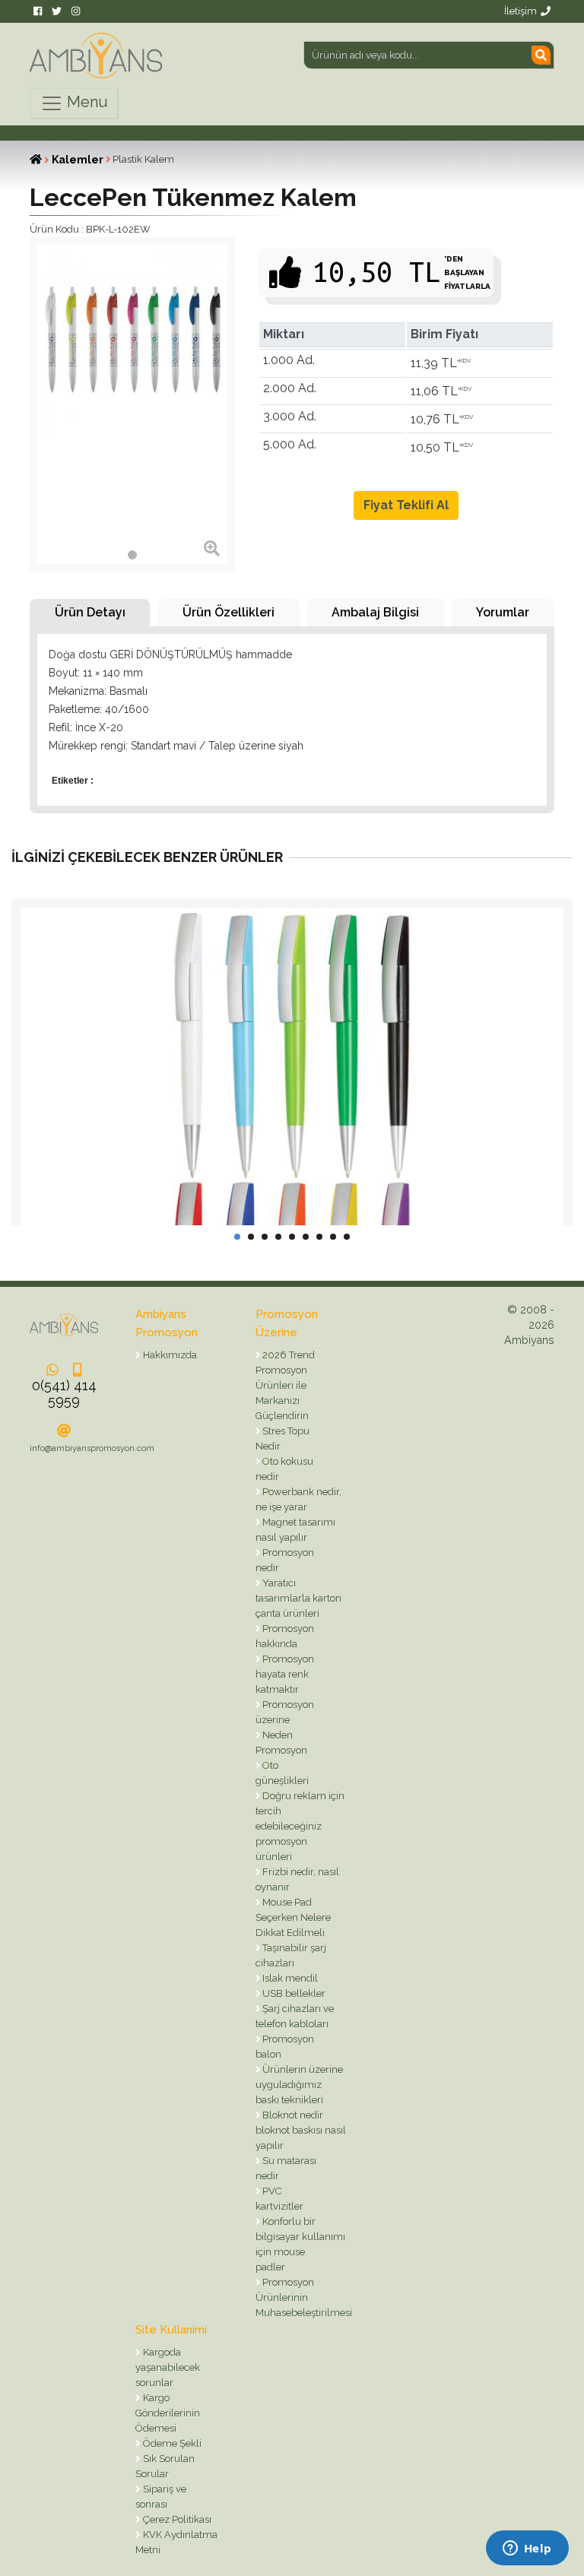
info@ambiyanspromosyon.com (92, 1448)
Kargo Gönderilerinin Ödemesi (168, 2413)
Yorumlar (503, 612)
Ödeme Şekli (171, 2443)
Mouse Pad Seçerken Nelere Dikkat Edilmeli (293, 1917)
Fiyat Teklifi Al (406, 505)
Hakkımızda (169, 1355)
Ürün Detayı (90, 612)
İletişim (521, 11)
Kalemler (78, 160)
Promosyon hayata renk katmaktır (285, 1674)
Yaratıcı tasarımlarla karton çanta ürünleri (298, 1598)
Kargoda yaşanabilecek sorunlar (168, 2367)
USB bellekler (293, 1993)
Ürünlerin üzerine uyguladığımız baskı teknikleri (300, 2085)
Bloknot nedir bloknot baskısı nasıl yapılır (301, 2130)
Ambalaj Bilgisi (375, 612)
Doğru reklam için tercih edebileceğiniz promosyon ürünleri (300, 1826)
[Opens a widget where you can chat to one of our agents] (527, 2549)
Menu (86, 102)
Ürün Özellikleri (229, 612)
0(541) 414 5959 (64, 1393)
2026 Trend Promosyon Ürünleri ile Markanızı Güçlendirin (286, 1385)
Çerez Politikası (176, 2519)
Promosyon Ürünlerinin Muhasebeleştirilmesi (304, 2297)
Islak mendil (289, 1978)
